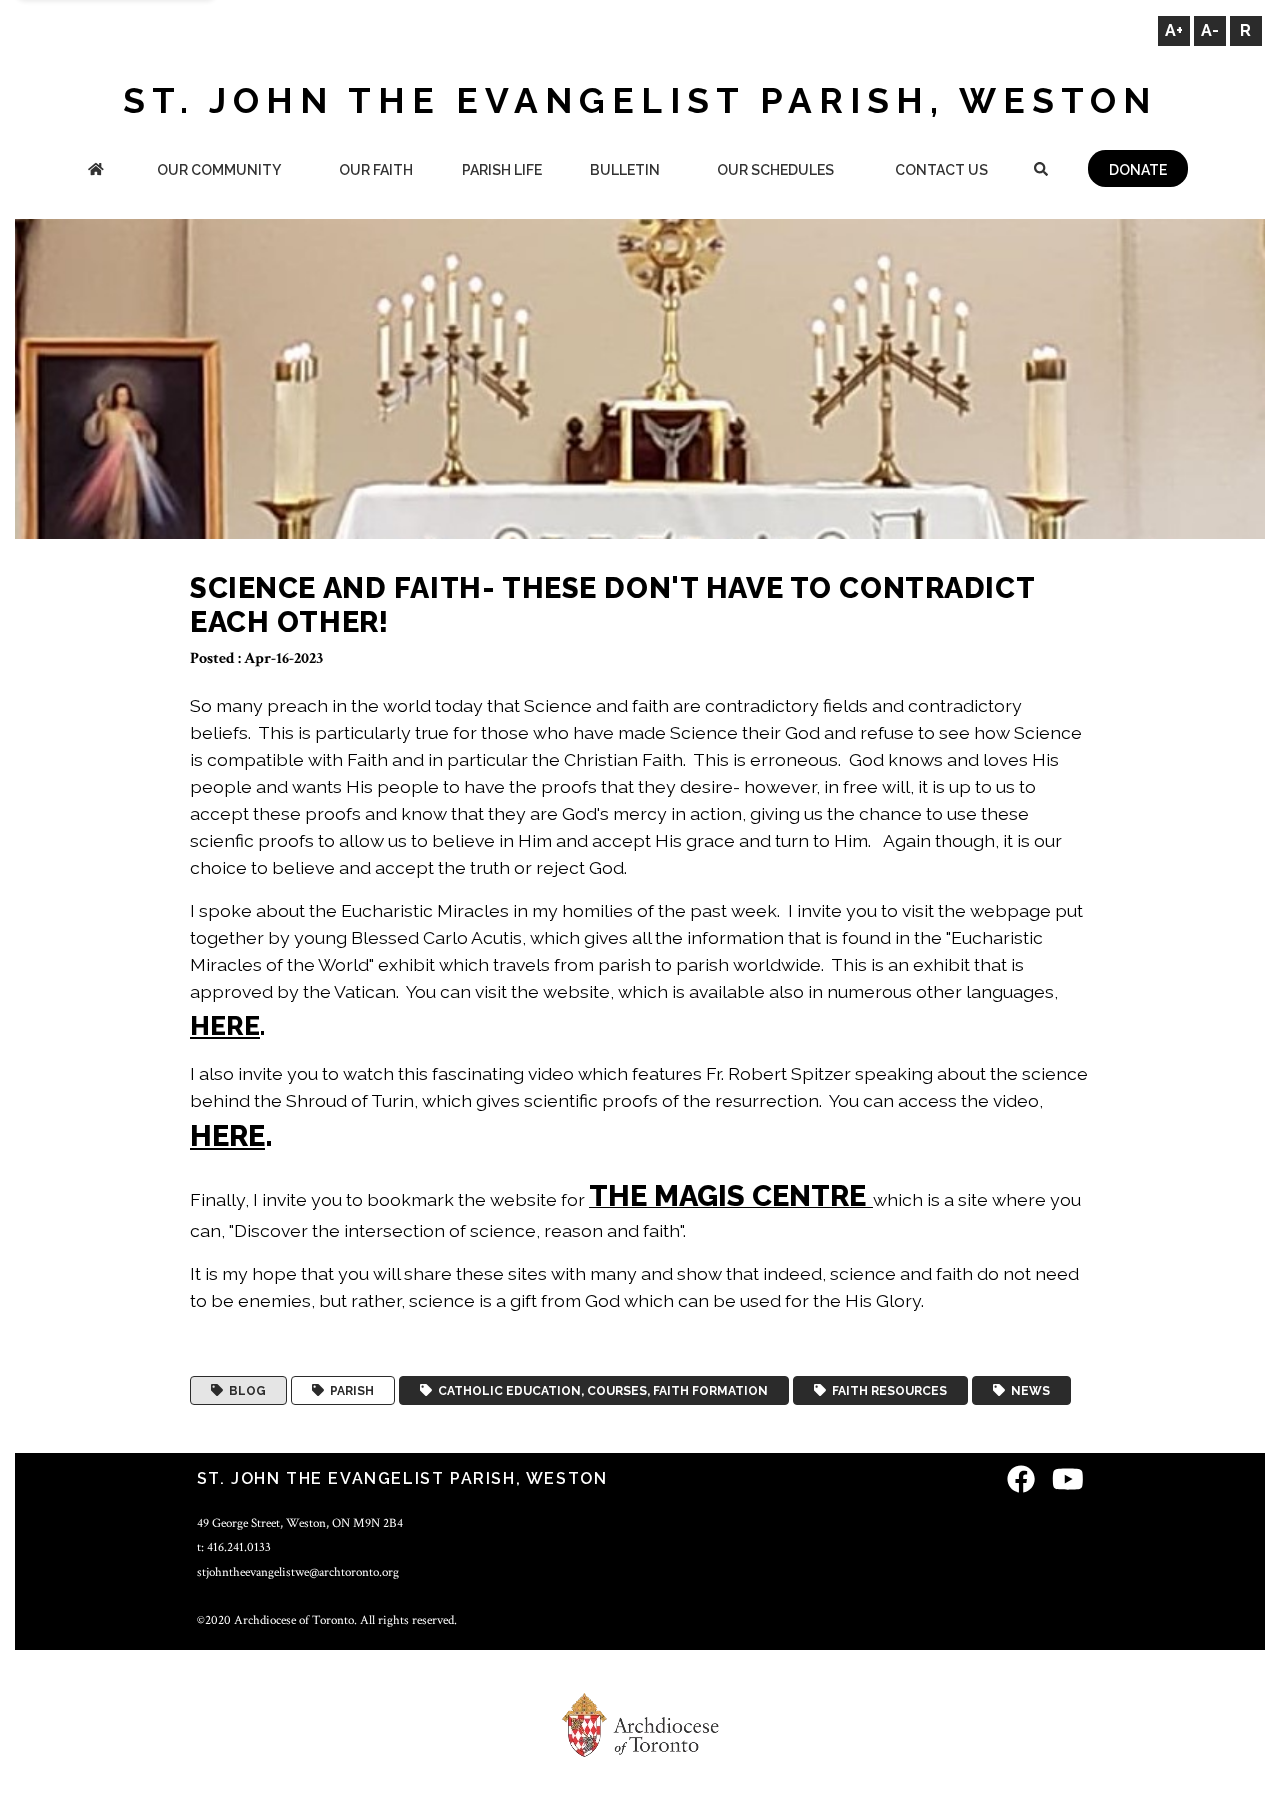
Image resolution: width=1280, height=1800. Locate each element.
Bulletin (625, 170)
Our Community (219, 170)
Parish (349, 1391)
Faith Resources (886, 1391)
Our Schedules (775, 170)
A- (1210, 30)
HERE (225, 1025)
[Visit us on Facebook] (1021, 1481)
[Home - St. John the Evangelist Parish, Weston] (96, 171)
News (1027, 1391)
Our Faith (376, 170)
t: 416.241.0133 (234, 1547)
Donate (1138, 170)
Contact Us (941, 170)
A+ (1174, 30)
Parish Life (502, 170)
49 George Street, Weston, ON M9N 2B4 (300, 1523)
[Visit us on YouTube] (1068, 1481)
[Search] (1040, 171)
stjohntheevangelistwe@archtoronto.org (298, 1572)
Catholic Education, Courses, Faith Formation (600, 1391)
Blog (244, 1391)
